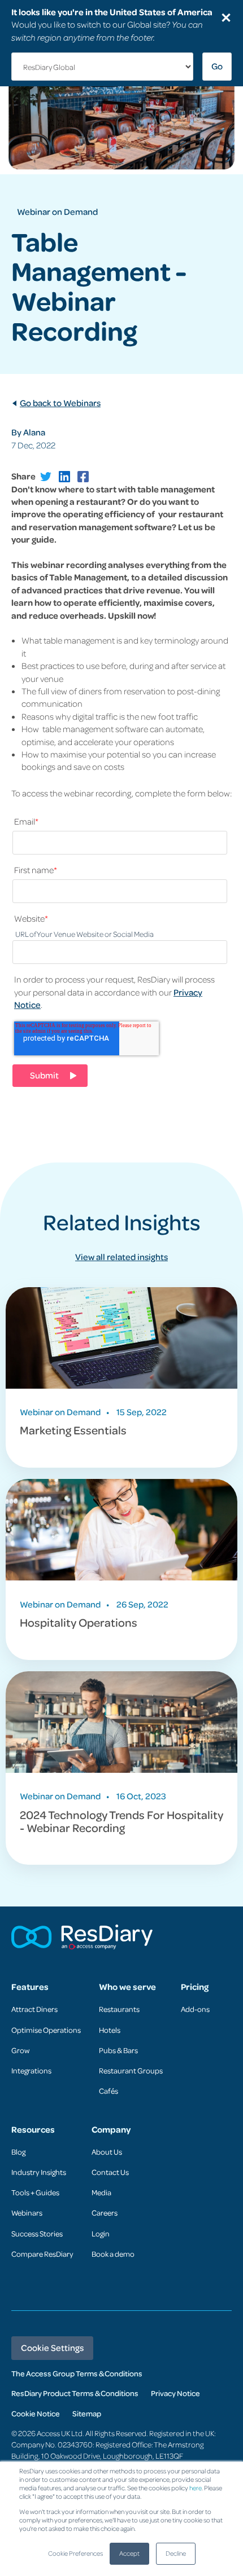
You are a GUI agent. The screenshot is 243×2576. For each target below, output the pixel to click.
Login (101, 2233)
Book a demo (113, 2254)
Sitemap (87, 2413)
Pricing (195, 1987)
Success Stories (37, 2233)
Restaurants (119, 2009)
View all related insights (121, 1257)
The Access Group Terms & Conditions (77, 2373)
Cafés (109, 2091)
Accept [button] (129, 2553)
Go (217, 66)
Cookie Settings (52, 2348)
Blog (18, 2152)
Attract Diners (34, 2009)
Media (101, 2192)
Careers (105, 2212)
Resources (33, 2130)
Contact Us (110, 2172)
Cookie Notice (36, 2413)
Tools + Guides (35, 2192)
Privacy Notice (175, 2393)
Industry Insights (39, 2172)
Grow (20, 2050)
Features (30, 1987)
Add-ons (195, 2009)
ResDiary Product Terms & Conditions (75, 2393)
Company (111, 2130)
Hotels (110, 2030)
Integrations (31, 2070)
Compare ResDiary (42, 2254)
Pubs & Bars (118, 2050)
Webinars (27, 2212)
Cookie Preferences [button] (75, 2553)
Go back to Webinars (60, 403)
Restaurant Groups (131, 2070)
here (196, 2488)
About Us (107, 2152)
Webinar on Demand (57, 212)
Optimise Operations (46, 2030)
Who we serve (127, 1987)
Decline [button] (176, 2553)
